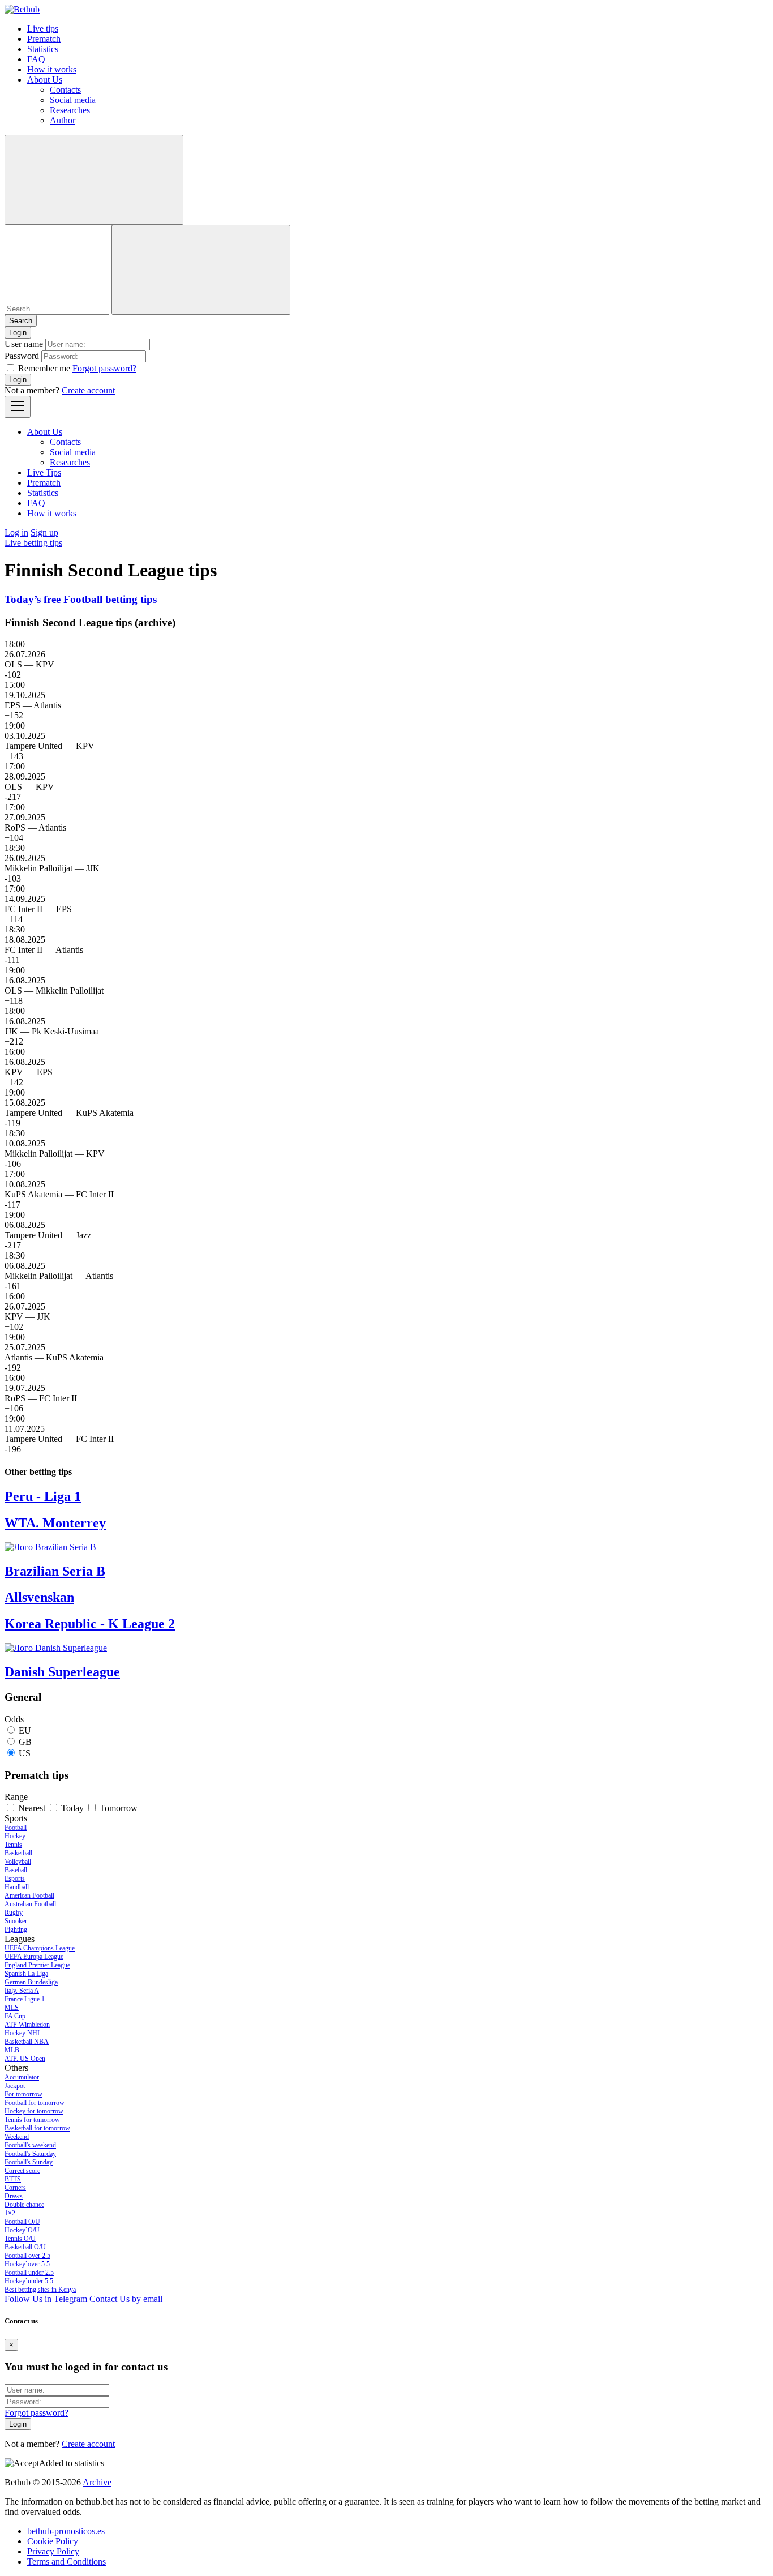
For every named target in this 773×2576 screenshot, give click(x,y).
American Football (29, 1895)
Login (18, 380)
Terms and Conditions (66, 2562)
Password (22, 356)
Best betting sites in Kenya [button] (40, 2290)
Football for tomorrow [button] (35, 2103)
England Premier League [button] (37, 1965)
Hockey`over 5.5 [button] (27, 2264)
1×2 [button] (10, 2213)
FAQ (36, 59)
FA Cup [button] (15, 2016)
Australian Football (30, 1904)
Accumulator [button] (22, 2077)
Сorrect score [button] (22, 2171)
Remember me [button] (44, 368)
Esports (15, 1878)
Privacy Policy (53, 2551)
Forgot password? (104, 368)
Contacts (65, 90)
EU (25, 1730)
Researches (70, 110)
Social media (73, 100)
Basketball (18, 1853)
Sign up (44, 532)
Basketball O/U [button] (25, 2247)
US (25, 1753)
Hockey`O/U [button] (22, 2230)
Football (16, 1828)
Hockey (15, 1836)
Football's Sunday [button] (29, 2162)
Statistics (43, 49)
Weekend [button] (17, 2137)
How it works (52, 69)
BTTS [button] (13, 2179)
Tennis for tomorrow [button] (32, 2120)
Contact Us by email (126, 2299)
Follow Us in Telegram (46, 2299)
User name (24, 344)
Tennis (13, 1845)
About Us (45, 80)
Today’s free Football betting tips (81, 599)
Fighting (16, 1929)
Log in (16, 532)
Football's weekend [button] (30, 2145)
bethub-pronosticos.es (66, 2531)
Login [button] (18, 333)
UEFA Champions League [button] (40, 1948)
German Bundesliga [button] (31, 1982)
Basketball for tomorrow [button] (37, 2128)
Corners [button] (15, 2188)
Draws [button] (14, 2196)
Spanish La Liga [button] (26, 1974)
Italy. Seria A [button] (22, 1991)
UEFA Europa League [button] (34, 1957)
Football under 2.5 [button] (29, 2273)
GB (25, 1742)
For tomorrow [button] (23, 2094)
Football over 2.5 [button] (27, 2256)
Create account (88, 390)
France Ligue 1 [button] (25, 1999)
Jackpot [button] (15, 2086)
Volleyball (18, 1862)
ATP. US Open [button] (25, 2059)
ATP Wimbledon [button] (27, 2025)
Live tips (43, 29)
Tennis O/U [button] (20, 2239)
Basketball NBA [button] (27, 2042)
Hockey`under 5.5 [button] (29, 2281)
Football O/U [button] (22, 2222)
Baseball (16, 1870)
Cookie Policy (53, 2541)
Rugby (14, 1912)
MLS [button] (12, 2008)
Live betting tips (33, 543)
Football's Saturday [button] (30, 2154)
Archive (97, 2482)
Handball (17, 1887)
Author (63, 120)
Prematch (44, 39)
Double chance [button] (24, 2205)
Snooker (16, 1921)
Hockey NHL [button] (23, 2033)
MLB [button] (12, 2050)
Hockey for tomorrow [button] (34, 2111)
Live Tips (44, 472)
